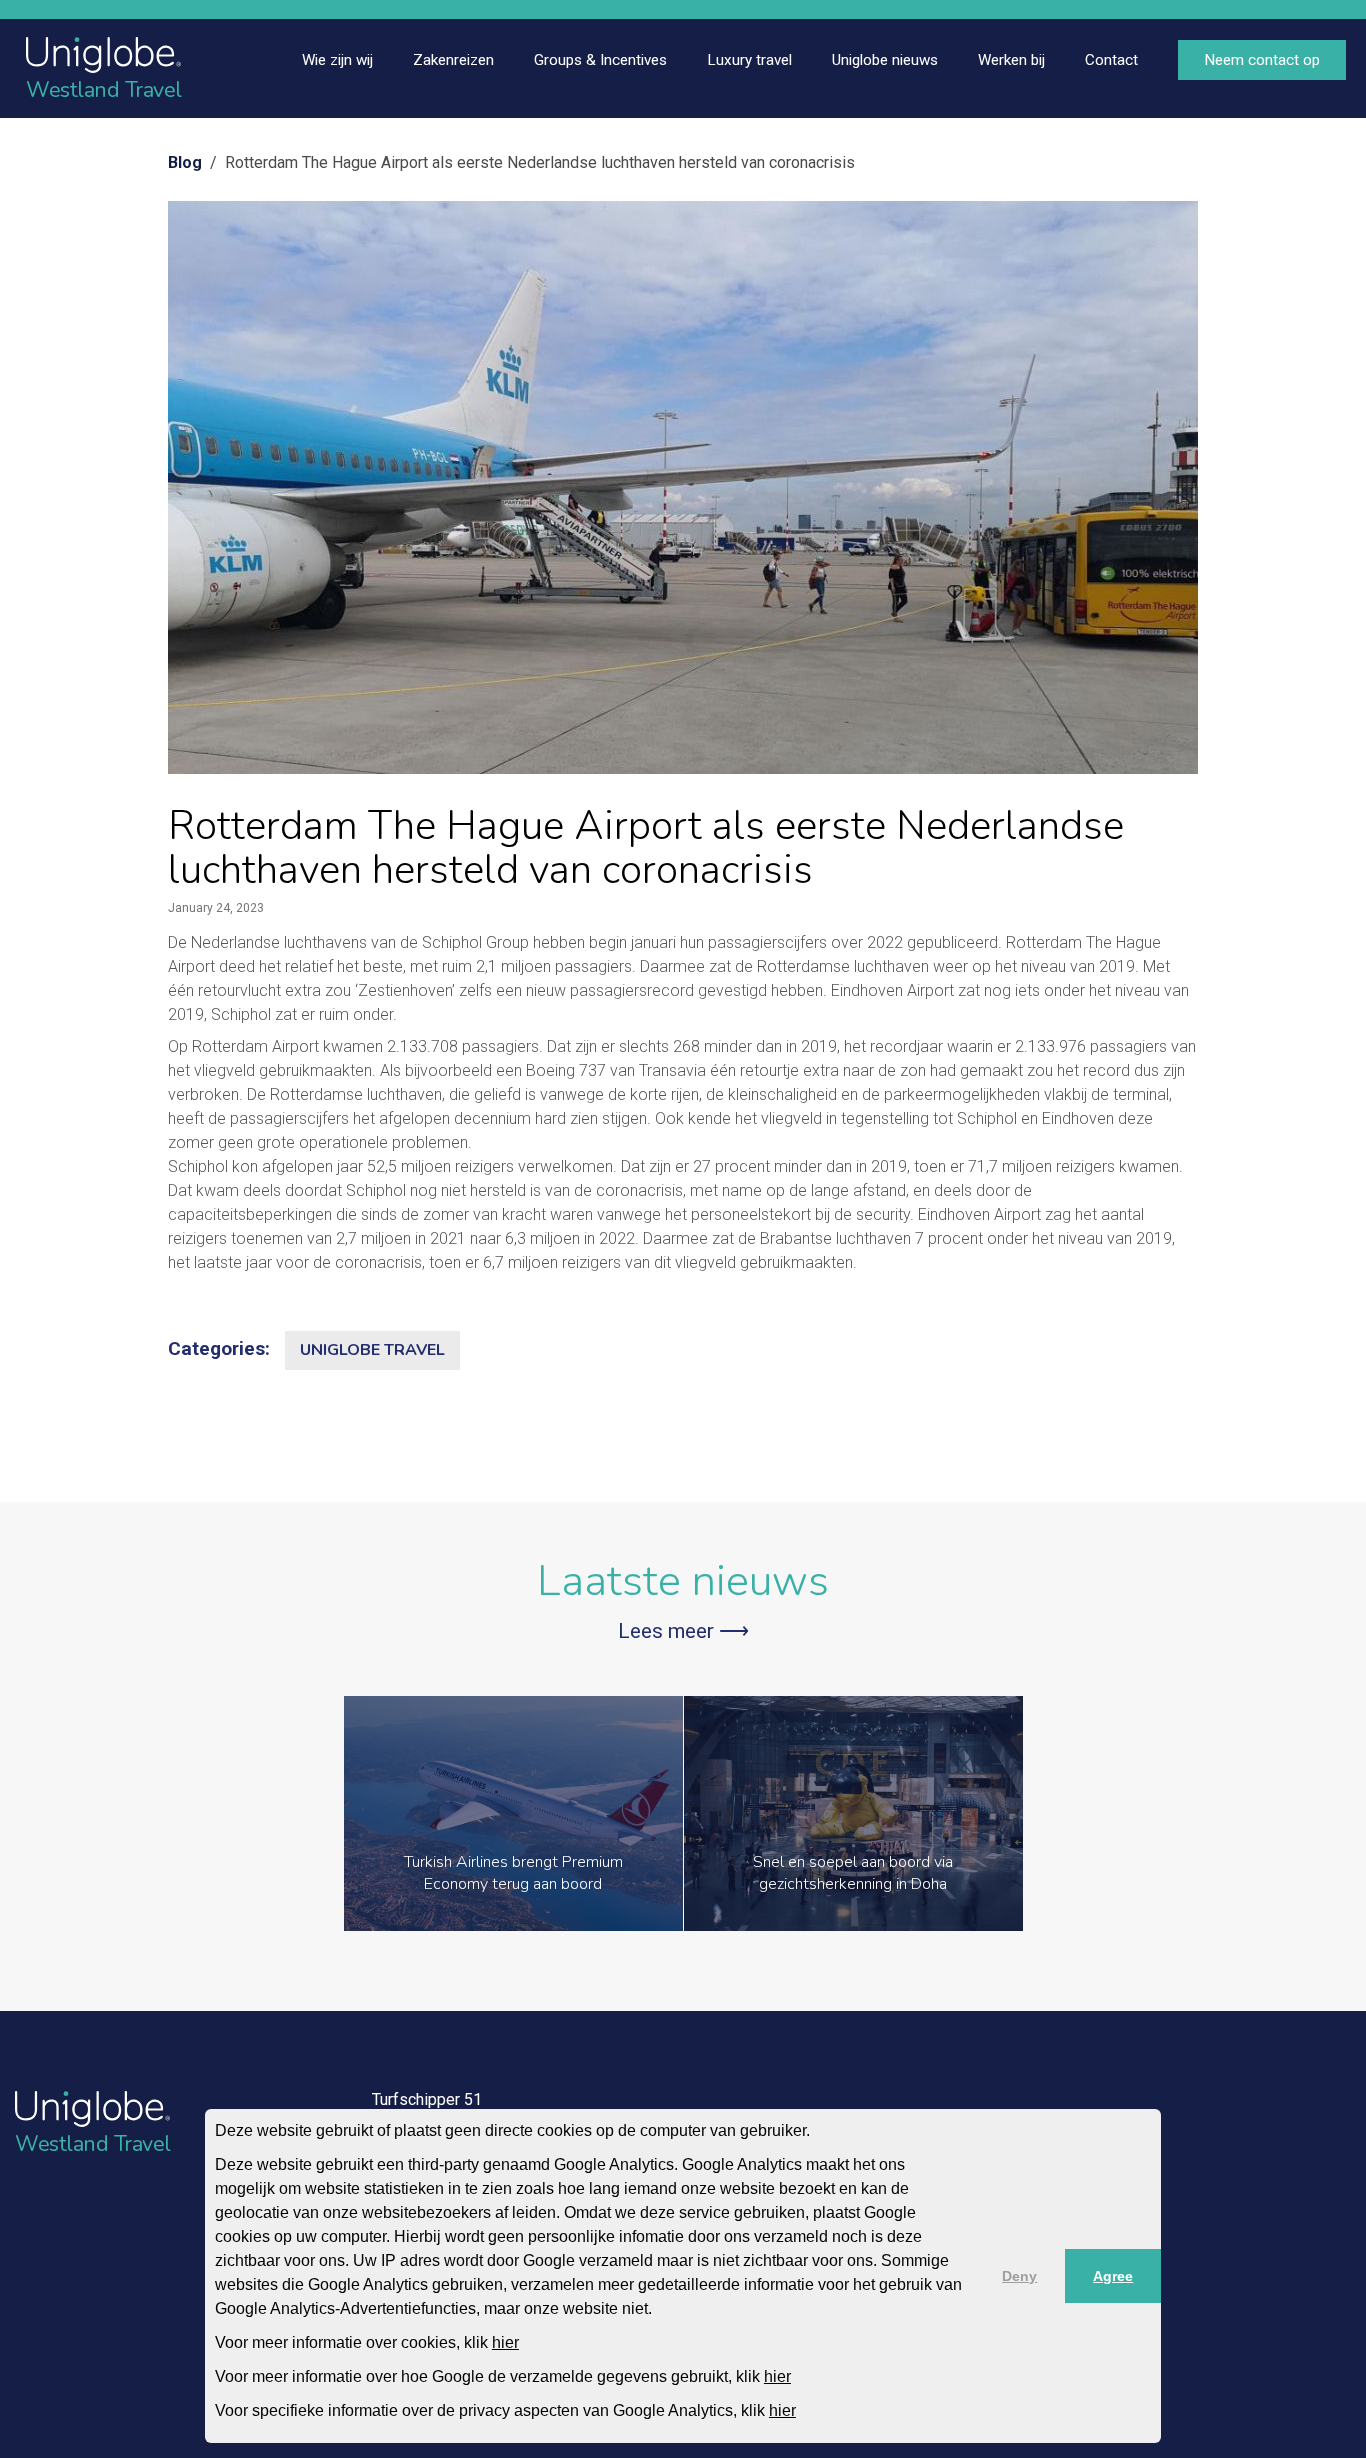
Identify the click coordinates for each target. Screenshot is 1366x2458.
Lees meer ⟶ (683, 1631)
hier (505, 2342)
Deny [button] (1019, 2276)
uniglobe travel (372, 1350)
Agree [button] (1113, 2276)
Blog (185, 162)
